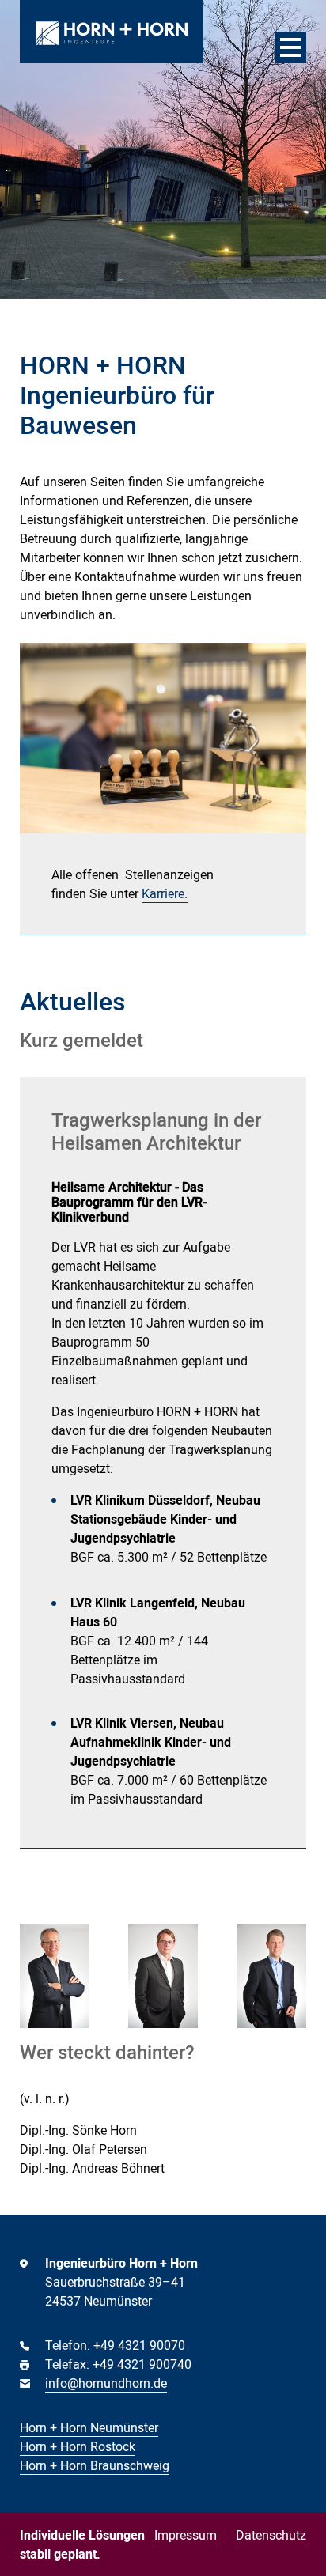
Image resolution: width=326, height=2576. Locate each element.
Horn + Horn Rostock (78, 2446)
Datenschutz (271, 2535)
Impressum (186, 2535)
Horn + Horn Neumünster (89, 2427)
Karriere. (165, 893)
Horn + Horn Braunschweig (95, 2465)
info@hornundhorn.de (106, 2383)
